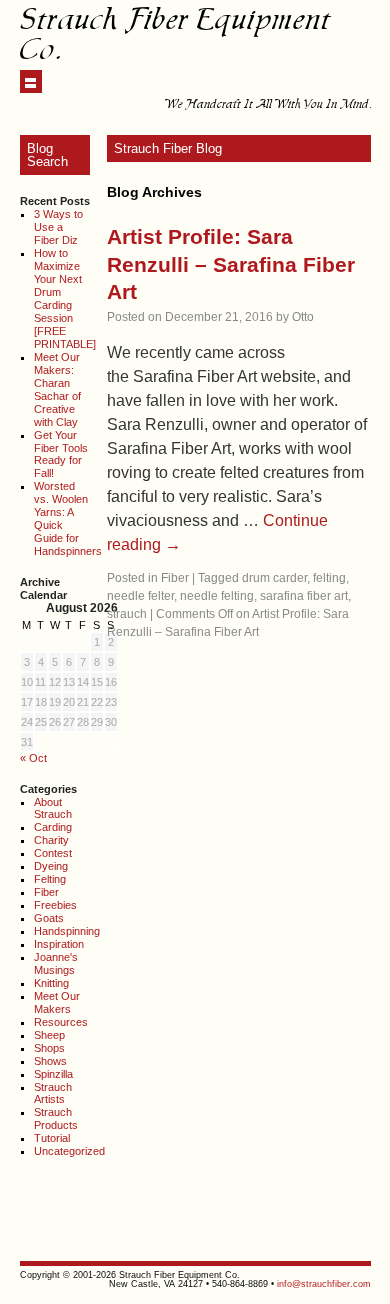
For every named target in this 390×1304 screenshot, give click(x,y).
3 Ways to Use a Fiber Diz (58, 227)
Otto (303, 317)
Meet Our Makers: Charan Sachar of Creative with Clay (57, 389)
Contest (53, 853)
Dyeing (51, 866)
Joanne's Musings (56, 963)
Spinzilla (53, 1074)
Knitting (51, 983)
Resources (61, 1022)
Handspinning (67, 931)
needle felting (217, 596)
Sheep (49, 1035)
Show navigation (31, 81)
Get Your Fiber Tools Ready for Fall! (61, 454)
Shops (49, 1048)
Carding (53, 827)
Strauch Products (56, 1118)
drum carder (274, 578)
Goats (49, 918)
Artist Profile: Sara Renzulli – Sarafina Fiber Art (231, 264)
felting (329, 578)
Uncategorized (69, 1151)
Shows (50, 1061)
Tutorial (52, 1138)
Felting (50, 879)
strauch (127, 614)
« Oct (33, 758)
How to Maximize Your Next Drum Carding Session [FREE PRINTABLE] (65, 298)
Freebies (55, 905)
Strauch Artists (53, 1093)
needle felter (140, 596)
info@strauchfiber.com (324, 1284)
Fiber (46, 892)
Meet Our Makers (57, 1002)
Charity (51, 840)
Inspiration (59, 944)
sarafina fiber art (304, 596)
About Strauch (53, 808)
